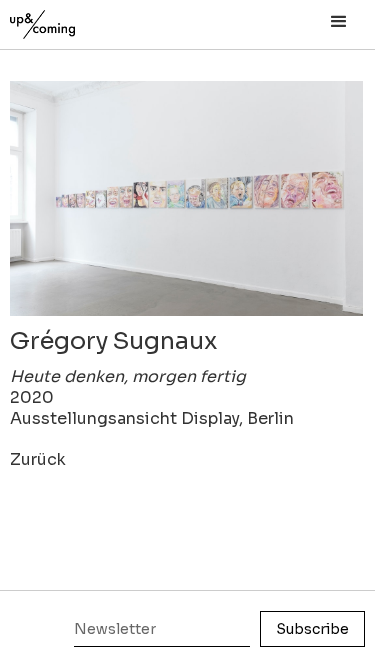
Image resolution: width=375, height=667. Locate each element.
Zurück (38, 459)
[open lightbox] (186, 198)
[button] (339, 22)
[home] (65, 19)
